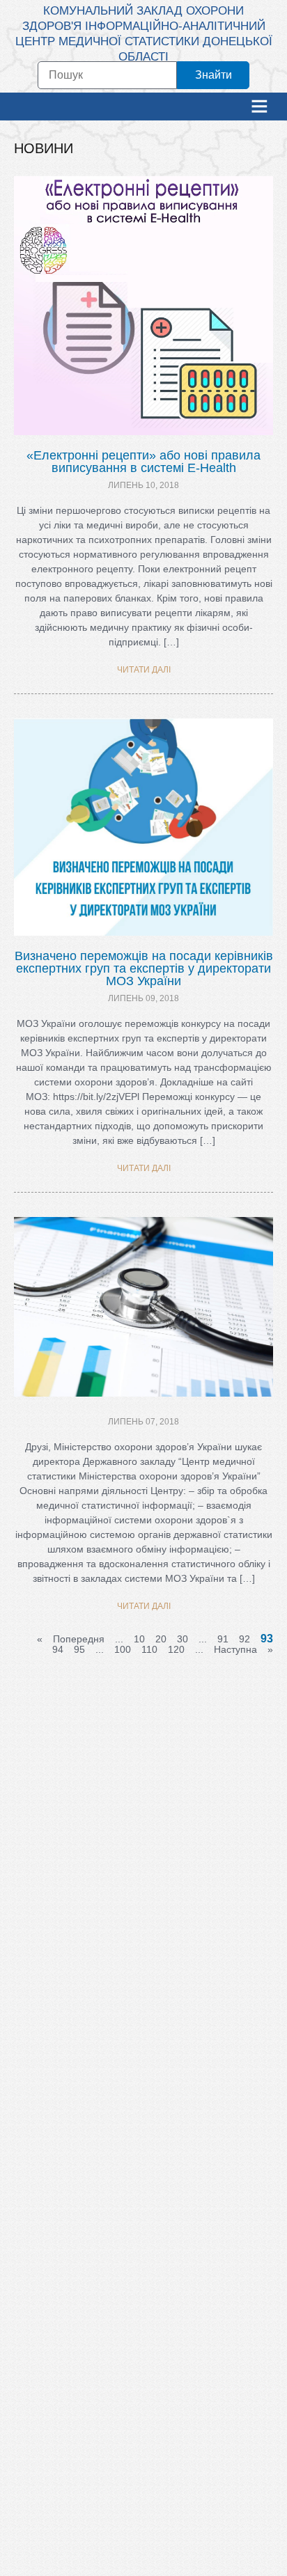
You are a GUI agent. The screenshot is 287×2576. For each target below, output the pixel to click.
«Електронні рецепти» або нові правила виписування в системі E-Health (143, 462)
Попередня (79, 1639)
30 (183, 1639)
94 (58, 1649)
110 (149, 1649)
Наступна (235, 1649)
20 (161, 1639)
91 (223, 1639)
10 (139, 1639)
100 (123, 1649)
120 (176, 1649)
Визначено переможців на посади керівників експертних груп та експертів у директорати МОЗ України (144, 968)
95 (79, 1649)
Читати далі (144, 670)
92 (245, 1639)
